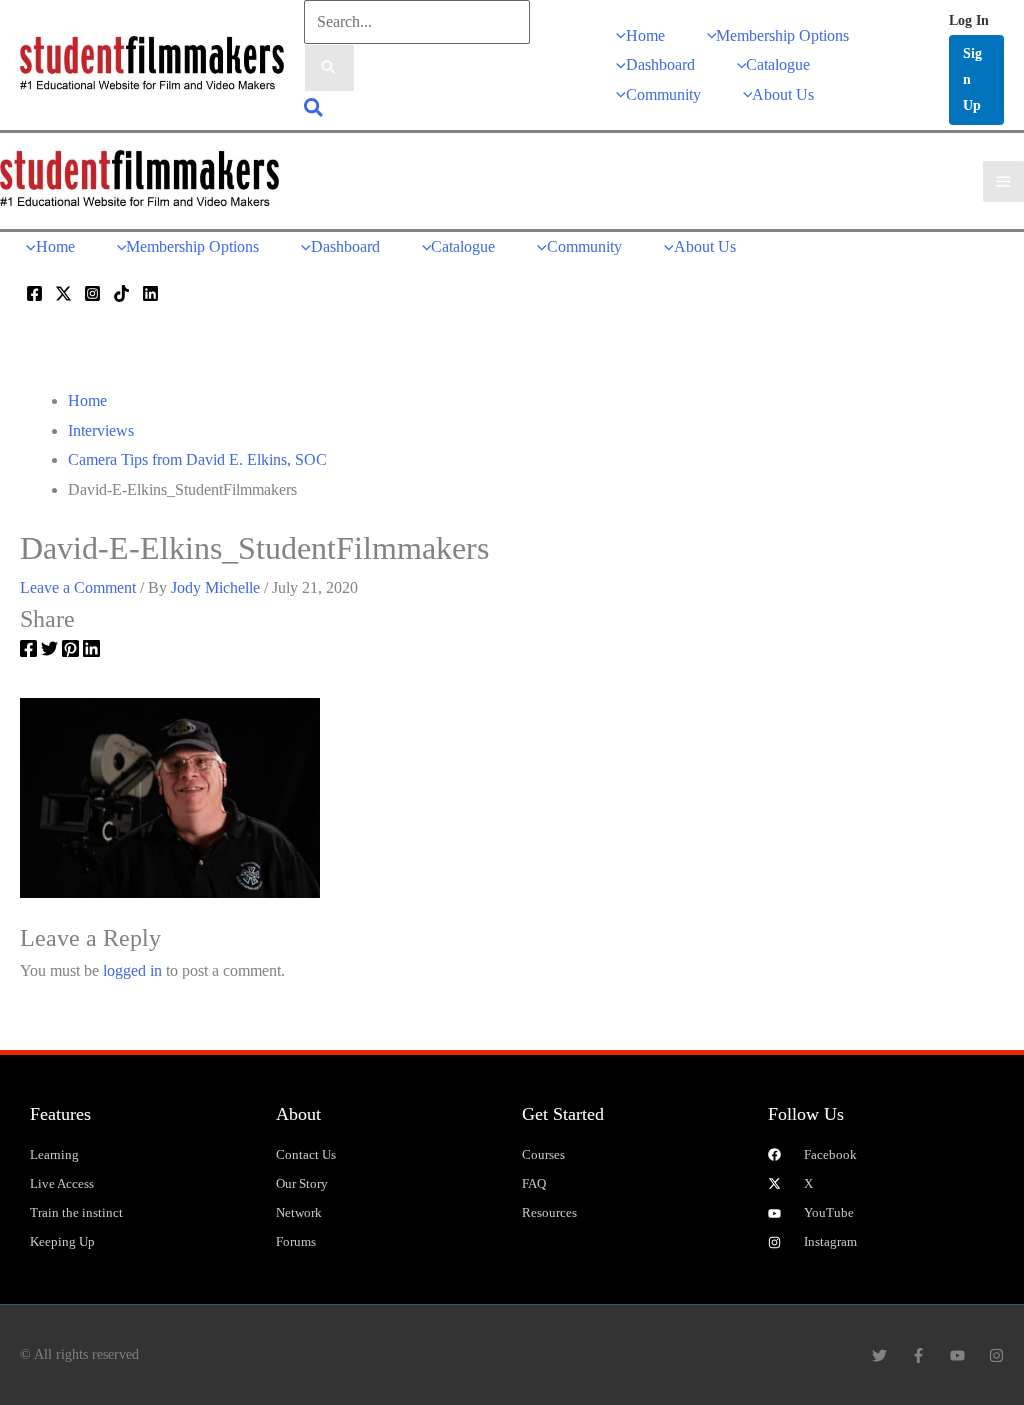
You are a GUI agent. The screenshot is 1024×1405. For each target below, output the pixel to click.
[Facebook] (34, 293)
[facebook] (28, 652)
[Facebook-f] (918, 1355)
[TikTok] (121, 293)
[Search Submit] (329, 68)
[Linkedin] (150, 293)
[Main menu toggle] (1003, 181)
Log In (969, 20)
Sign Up (972, 79)
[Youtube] (957, 1355)
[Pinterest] (70, 652)
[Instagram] (92, 293)
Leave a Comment (78, 587)
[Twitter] (63, 293)
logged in (132, 970)
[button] (314, 110)
